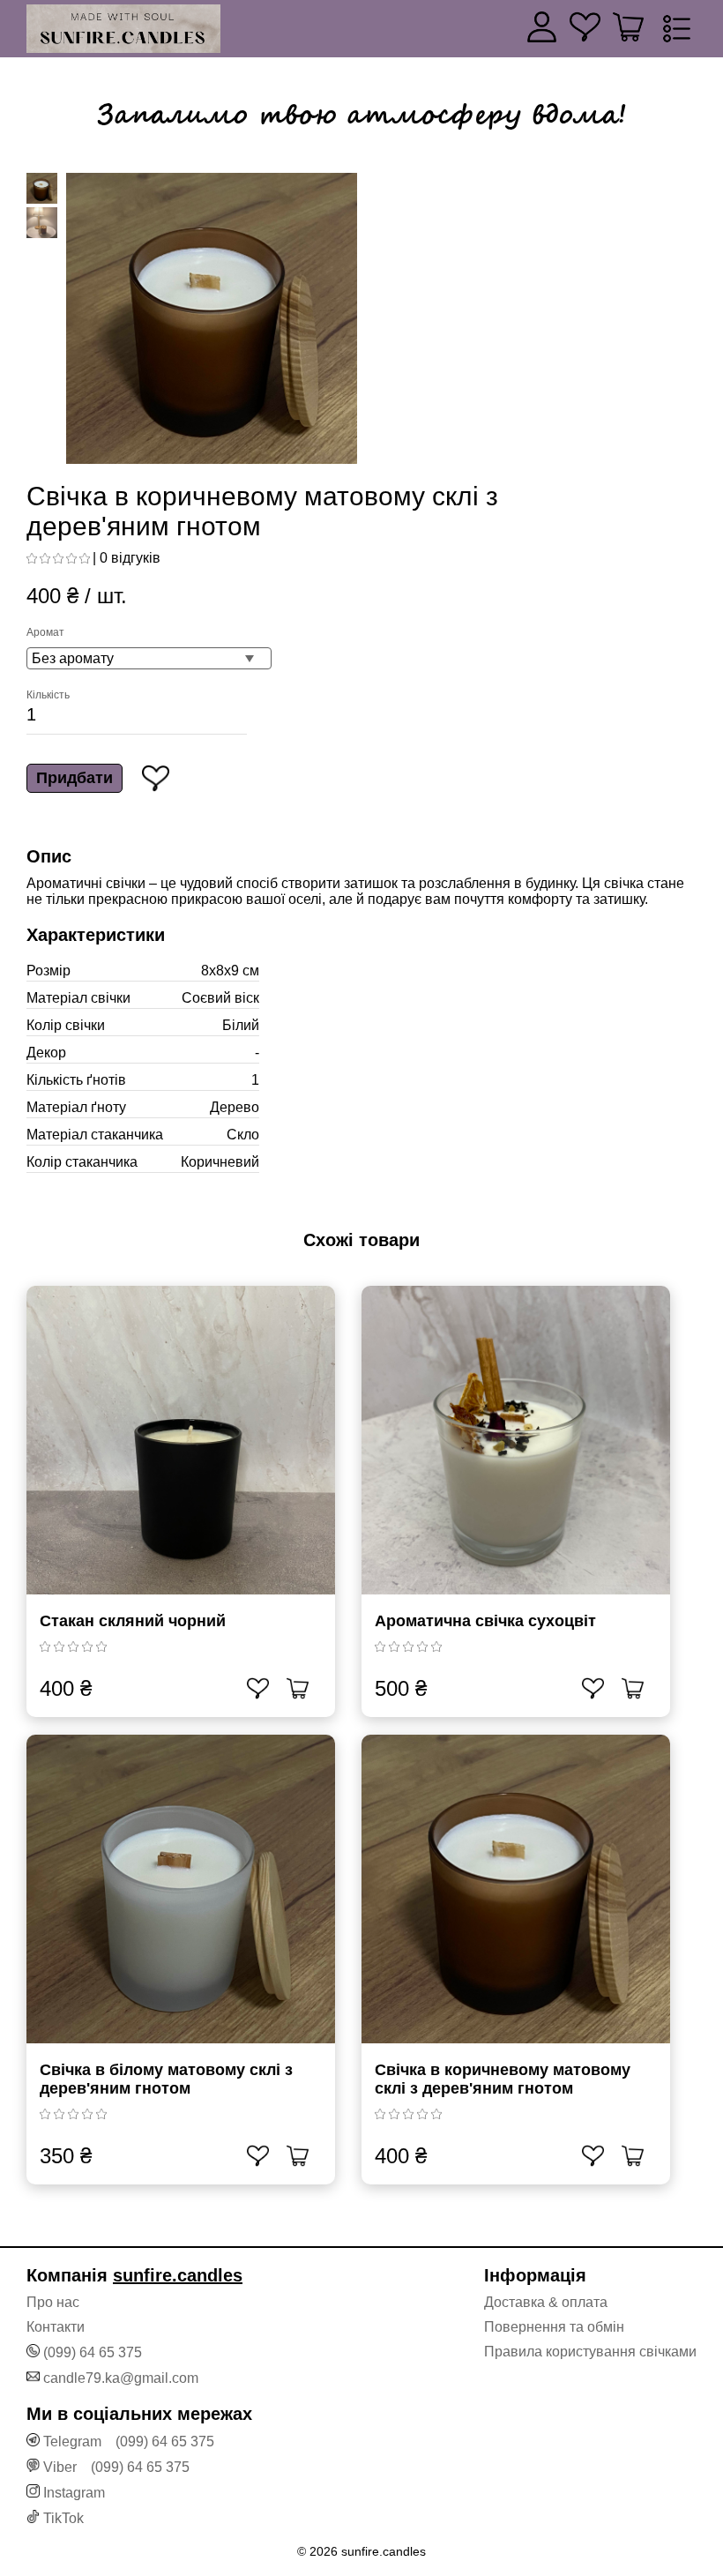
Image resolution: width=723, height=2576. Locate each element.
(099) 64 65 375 (93, 2352)
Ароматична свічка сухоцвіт (485, 1621)
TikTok (63, 2518)
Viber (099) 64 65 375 (116, 2467)
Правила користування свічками (590, 2352)
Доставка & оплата (546, 2302)
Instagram (74, 2493)
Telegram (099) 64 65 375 (129, 2442)
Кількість (48, 695)
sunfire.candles (178, 2275)
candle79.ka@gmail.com (121, 2378)
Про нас (53, 2302)
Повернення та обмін (554, 2327)
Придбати (75, 778)
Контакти (56, 2327)
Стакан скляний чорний (133, 1621)
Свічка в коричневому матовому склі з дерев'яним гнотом (503, 2079)
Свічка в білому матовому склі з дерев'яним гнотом (166, 2079)
